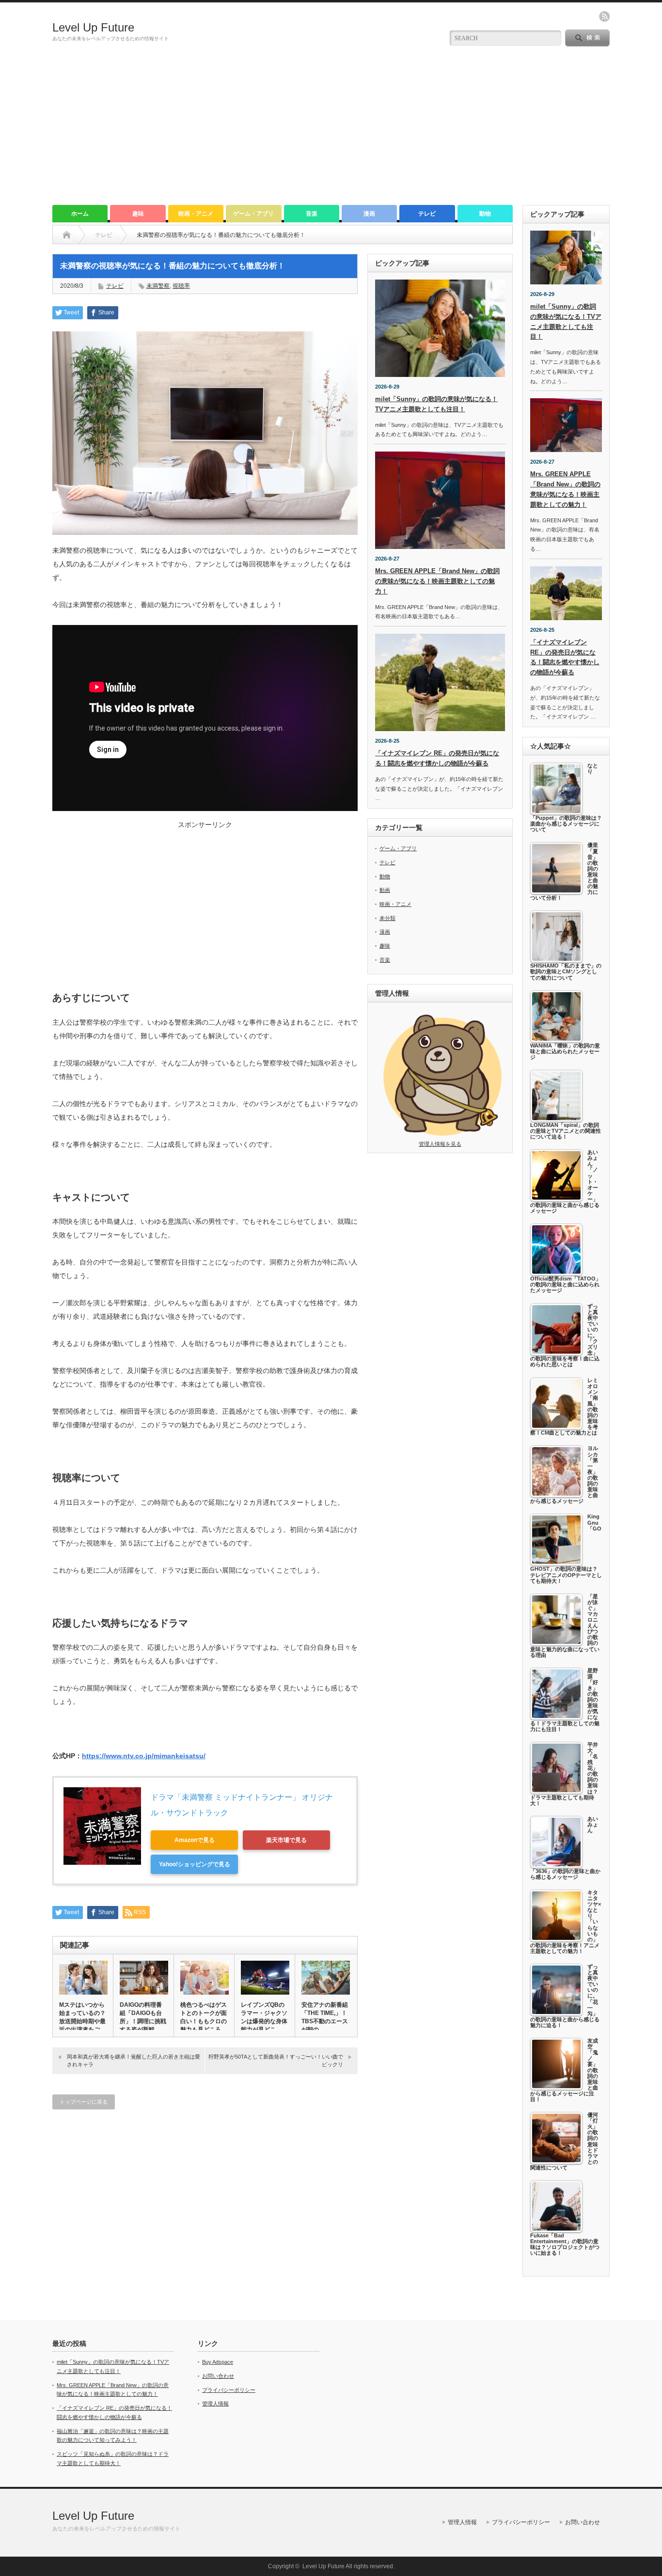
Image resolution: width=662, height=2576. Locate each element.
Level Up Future (93, 27)
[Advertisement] (331, 132)
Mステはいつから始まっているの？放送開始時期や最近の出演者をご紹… (82, 2021)
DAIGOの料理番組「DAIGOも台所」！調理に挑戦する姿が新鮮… (143, 2017)
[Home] (67, 235)
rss (604, 16)
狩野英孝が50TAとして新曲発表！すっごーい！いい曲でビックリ (276, 2060)
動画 (385, 890)
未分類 (387, 918)
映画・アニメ (196, 214)
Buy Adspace (218, 2362)
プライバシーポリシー (229, 2390)
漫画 (369, 214)
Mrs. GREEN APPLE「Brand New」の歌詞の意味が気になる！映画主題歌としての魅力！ (437, 581)
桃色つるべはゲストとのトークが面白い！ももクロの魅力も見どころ (204, 2017)
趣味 (138, 214)
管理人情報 (215, 2404)
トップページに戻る (84, 2102)
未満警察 (158, 286)
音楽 (312, 214)
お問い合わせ (218, 2376)
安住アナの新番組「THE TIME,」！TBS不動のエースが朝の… (325, 2017)
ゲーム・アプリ (253, 214)
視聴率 (181, 286)
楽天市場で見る (286, 1840)
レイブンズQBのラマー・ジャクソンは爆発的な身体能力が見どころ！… (264, 2021)
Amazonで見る (195, 1840)
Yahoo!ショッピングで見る (195, 1864)
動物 (485, 214)
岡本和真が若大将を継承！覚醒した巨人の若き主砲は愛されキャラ (134, 2060)
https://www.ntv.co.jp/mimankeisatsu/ (144, 1756)
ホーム (80, 214)
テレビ (427, 214)
